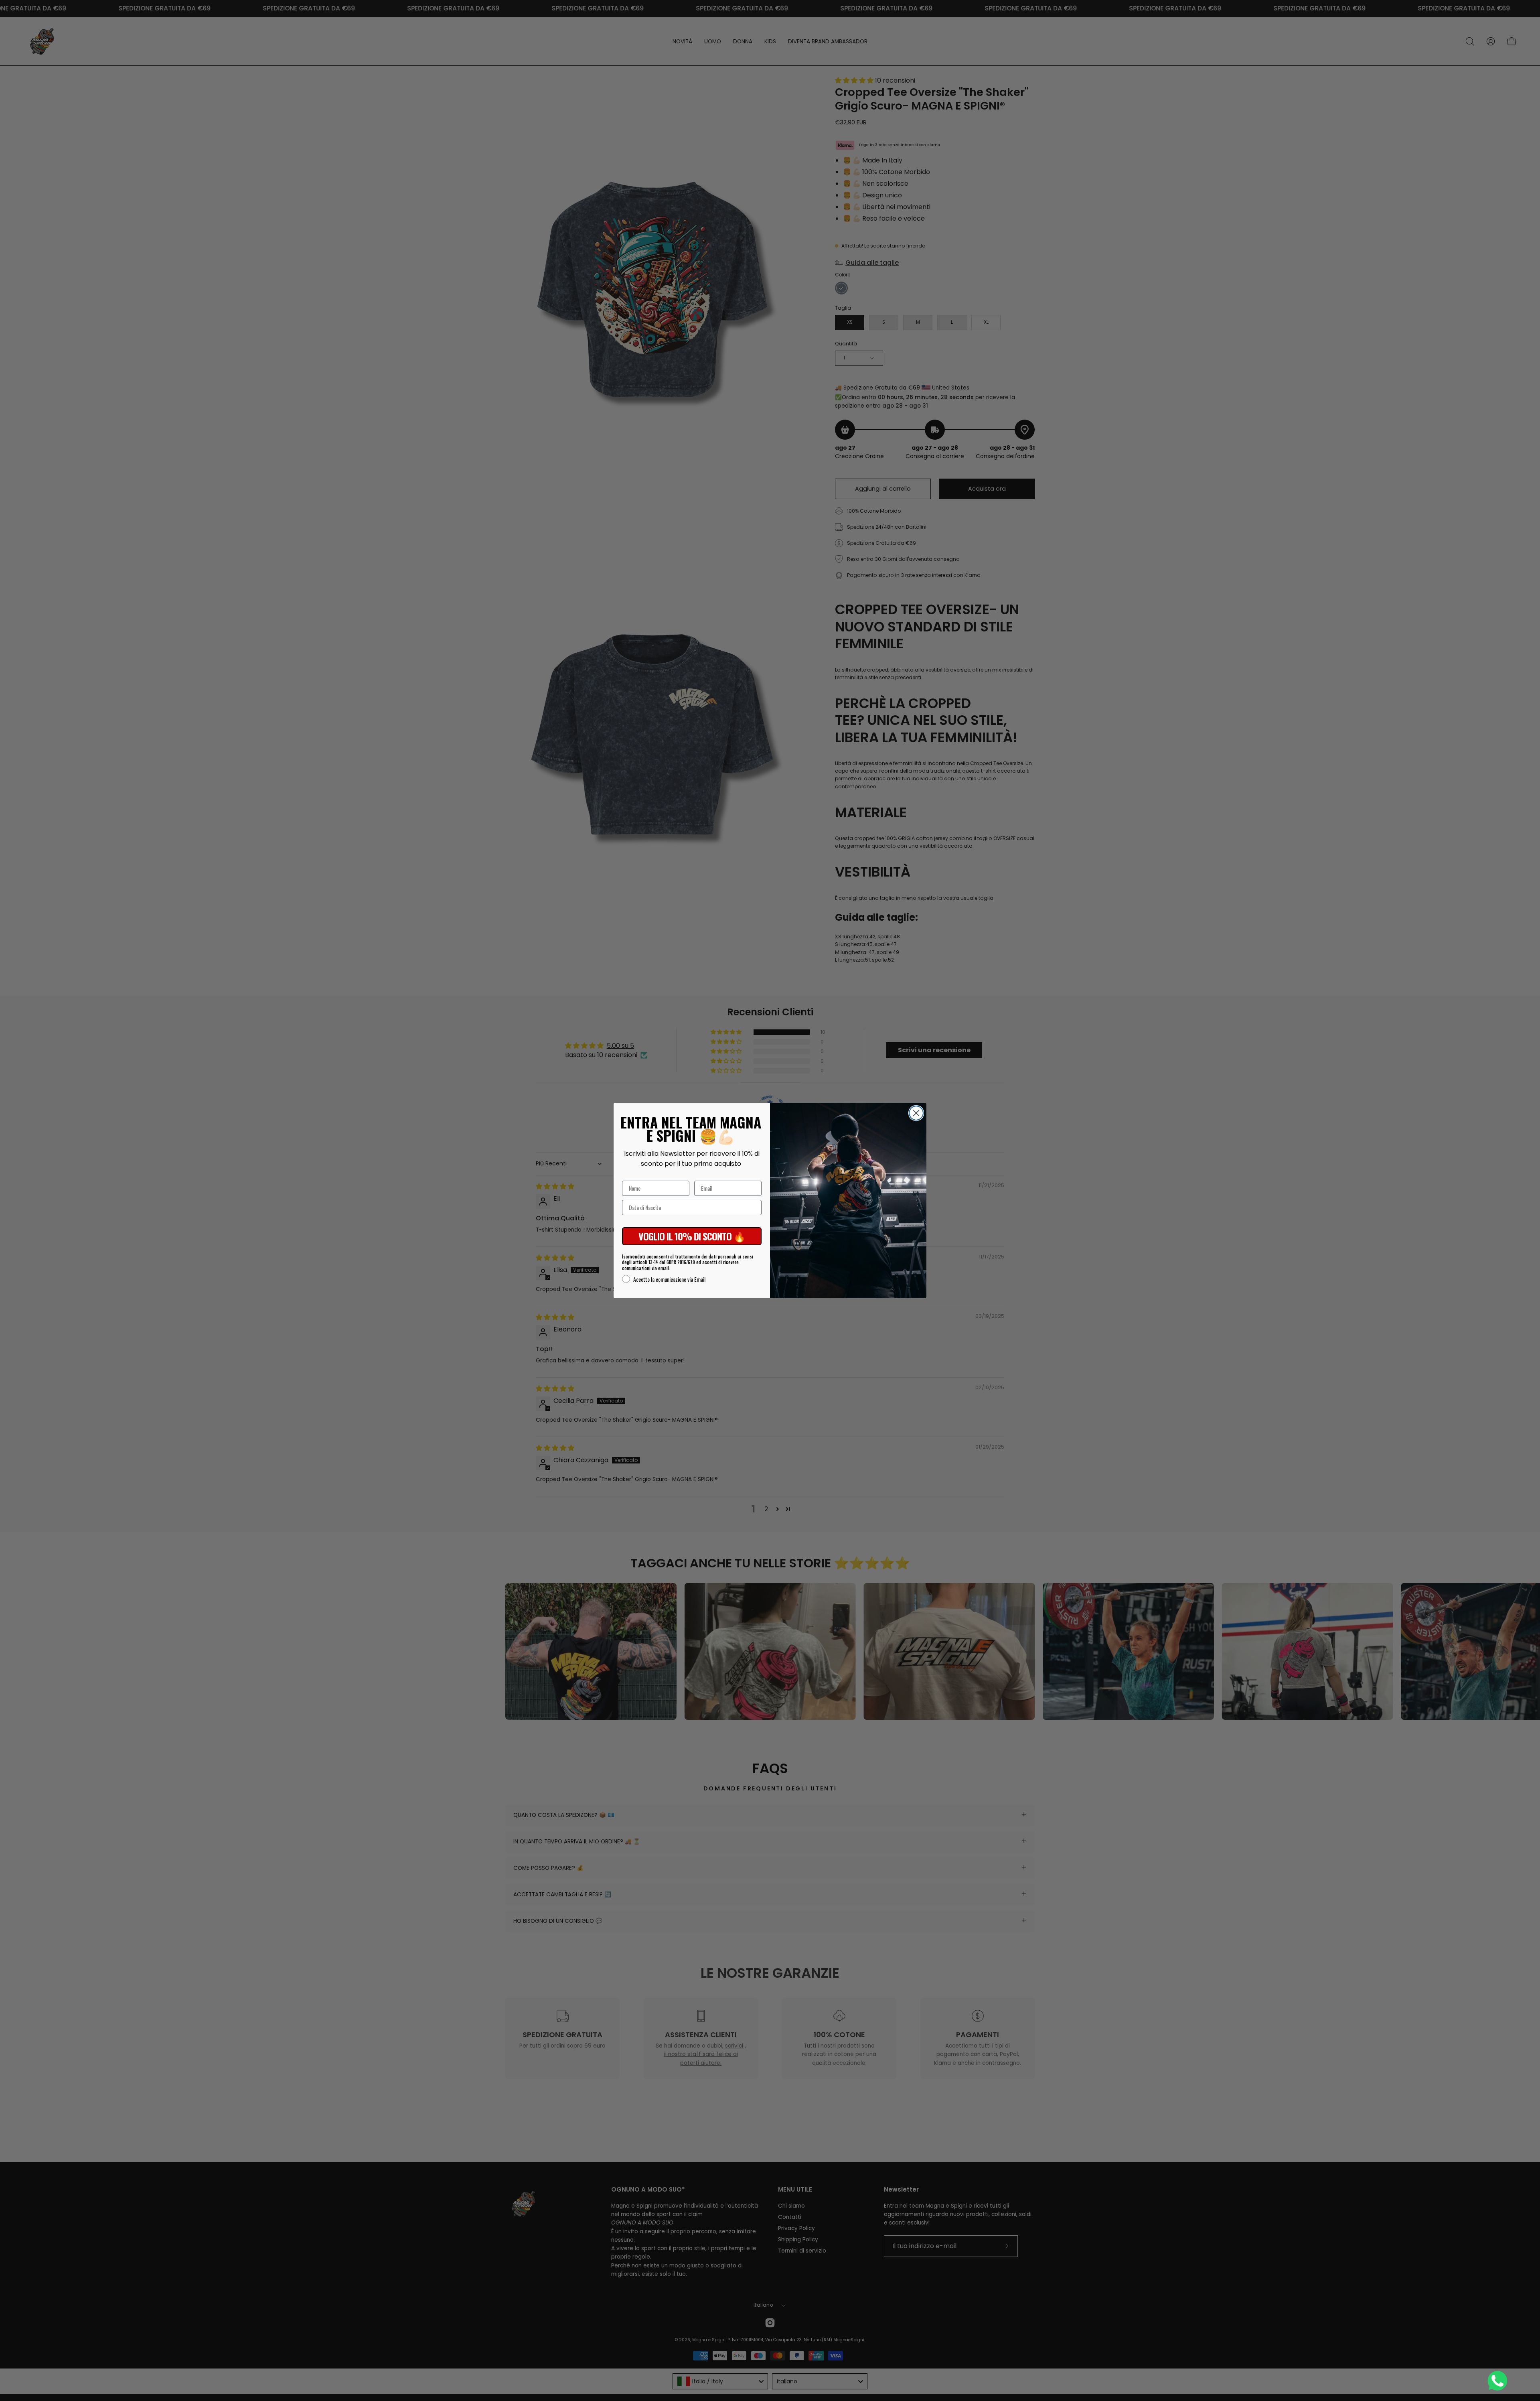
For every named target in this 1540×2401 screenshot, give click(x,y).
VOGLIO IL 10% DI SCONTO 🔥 (692, 1236)
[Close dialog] (916, 1113)
